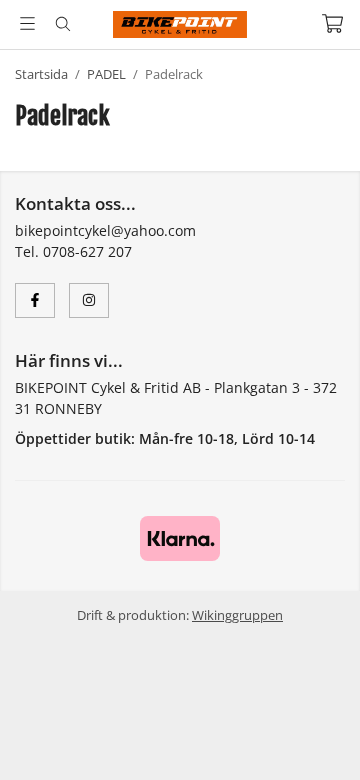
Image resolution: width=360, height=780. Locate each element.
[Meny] (27, 23)
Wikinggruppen (237, 615)
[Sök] (62, 24)
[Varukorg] (332, 23)
